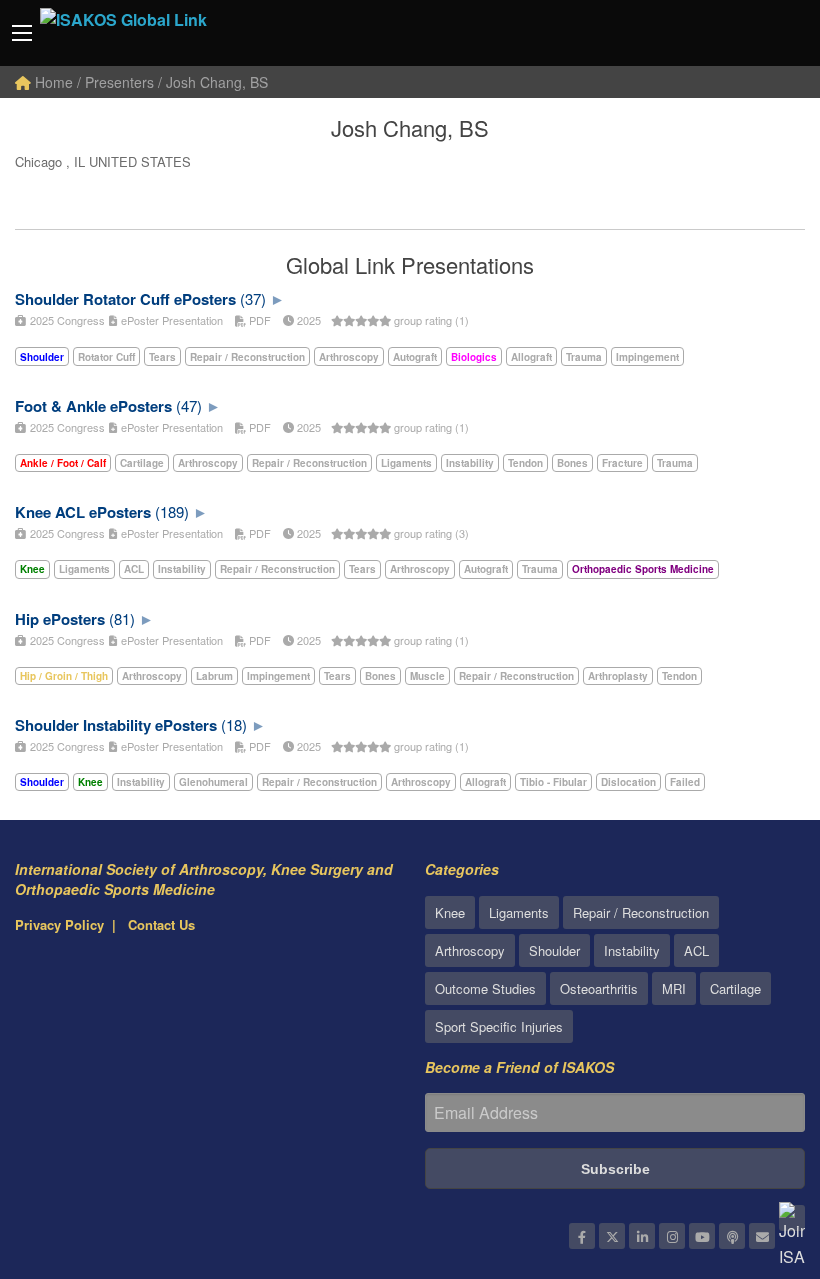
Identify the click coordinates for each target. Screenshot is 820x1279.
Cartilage (735, 988)
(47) (189, 405)
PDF (258, 320)
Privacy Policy (59, 924)
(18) (234, 724)
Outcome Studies (485, 988)
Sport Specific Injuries (499, 1026)
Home (52, 82)
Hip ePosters (60, 619)
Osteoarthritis (599, 988)
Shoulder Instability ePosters (116, 725)
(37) (253, 298)
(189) (172, 511)
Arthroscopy (470, 950)
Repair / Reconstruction (641, 912)
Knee (450, 912)
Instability (632, 950)
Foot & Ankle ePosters (93, 406)
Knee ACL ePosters (83, 512)
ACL (696, 950)
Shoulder (554, 950)
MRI (674, 988)
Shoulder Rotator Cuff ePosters (125, 299)
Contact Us (161, 924)
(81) (122, 618)
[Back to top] (755, 1154)
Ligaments (519, 912)
